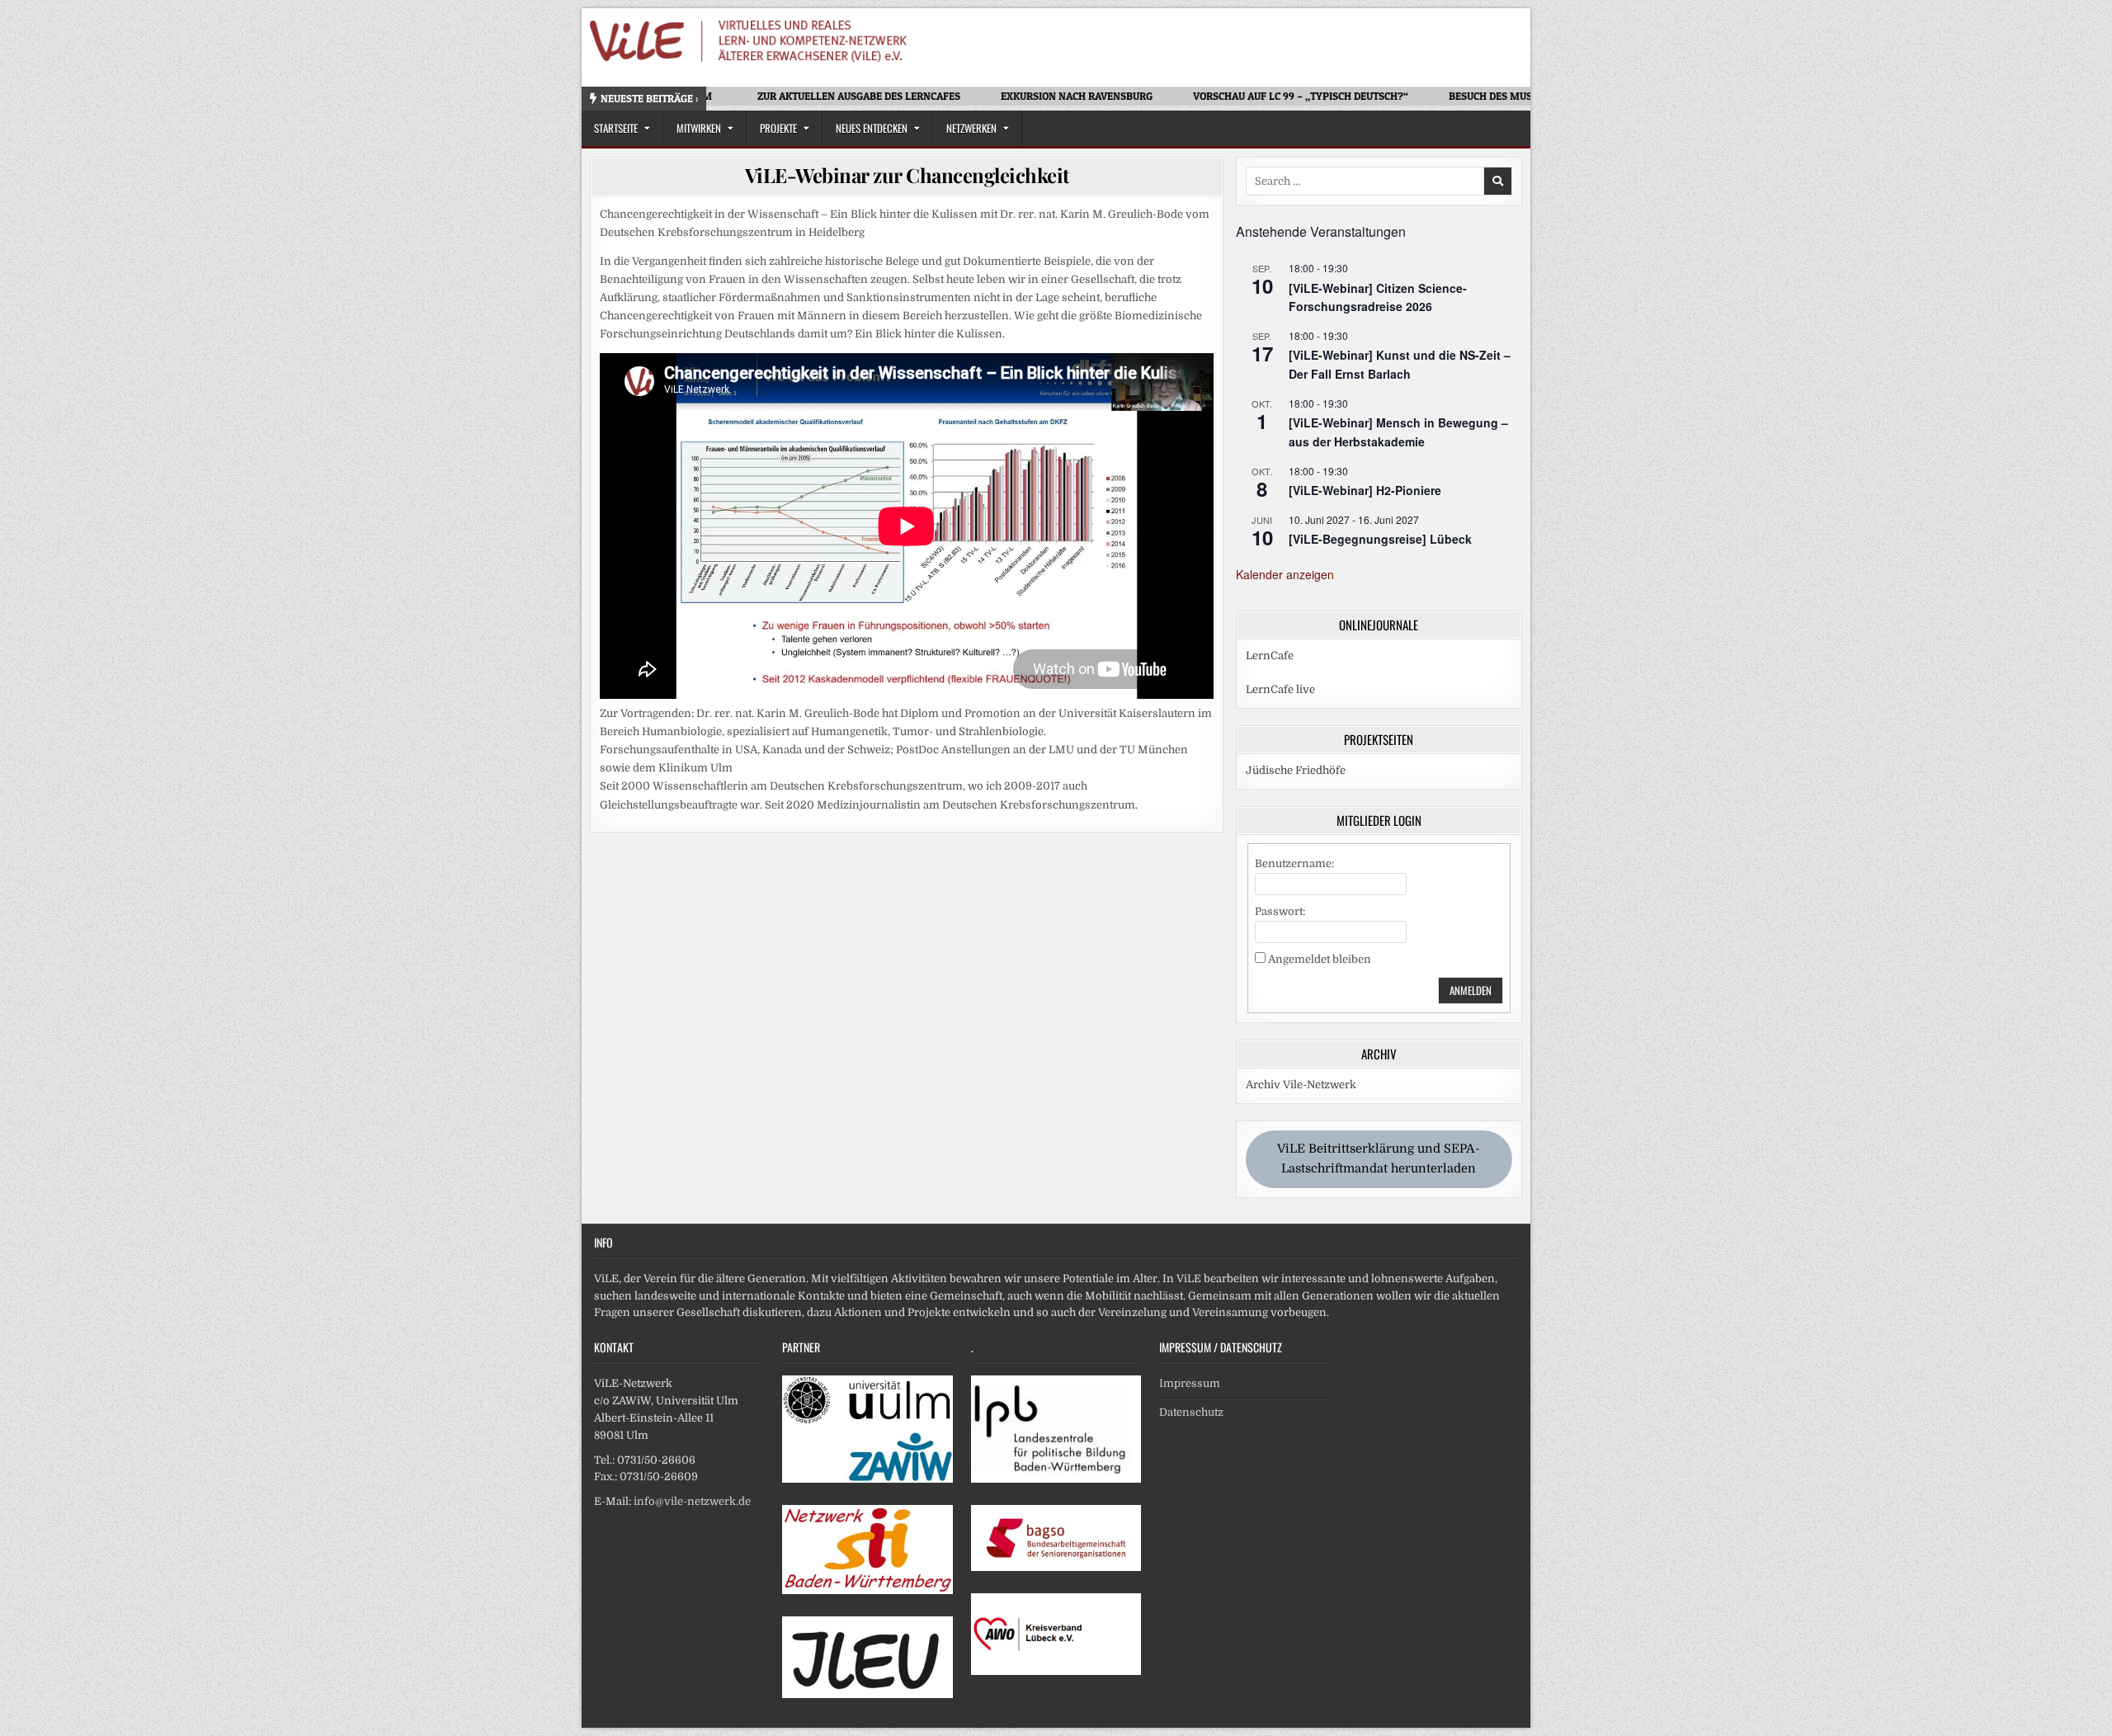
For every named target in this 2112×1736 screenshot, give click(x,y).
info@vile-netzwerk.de (692, 1501)
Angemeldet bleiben (1320, 959)
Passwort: (1280, 911)
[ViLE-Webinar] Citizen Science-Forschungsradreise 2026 (1378, 297)
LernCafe (1270, 656)
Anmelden (1471, 990)
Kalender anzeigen (1285, 574)
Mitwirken (699, 128)
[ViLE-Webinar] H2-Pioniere (1365, 490)
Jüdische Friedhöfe (1296, 770)
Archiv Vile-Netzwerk (1301, 1085)
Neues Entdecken (872, 128)
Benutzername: (1294, 863)
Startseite (616, 128)
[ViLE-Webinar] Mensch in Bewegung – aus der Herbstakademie (1398, 432)
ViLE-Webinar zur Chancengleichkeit (907, 175)
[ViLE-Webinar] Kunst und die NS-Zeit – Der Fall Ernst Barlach (1400, 364)
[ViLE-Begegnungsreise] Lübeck (1380, 539)
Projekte (778, 128)
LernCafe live (1280, 689)
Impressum (1190, 1383)
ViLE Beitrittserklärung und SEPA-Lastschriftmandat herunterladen (1379, 1158)
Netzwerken (971, 128)
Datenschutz (1191, 1412)
